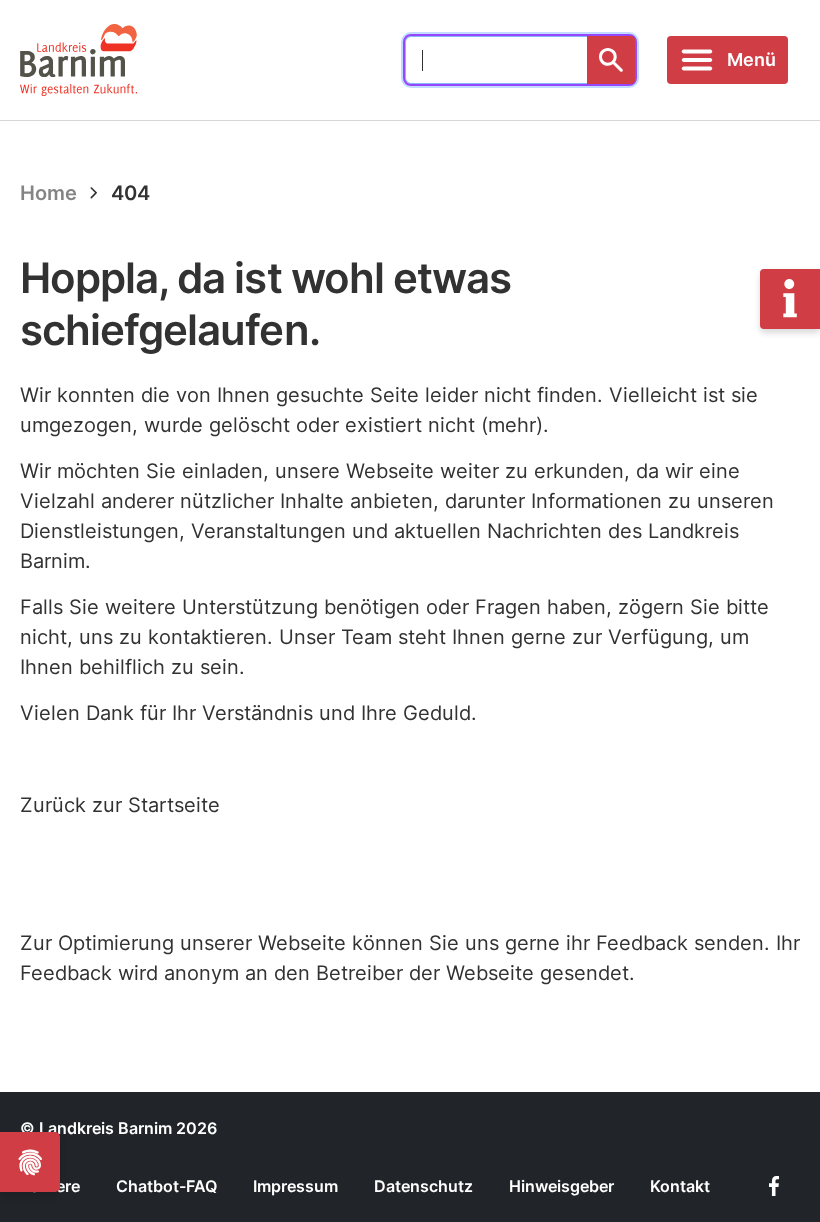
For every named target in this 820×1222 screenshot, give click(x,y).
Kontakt (680, 1186)
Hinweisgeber (561, 1186)
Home (48, 193)
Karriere (50, 1186)
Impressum (295, 1186)
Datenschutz (423, 1186)
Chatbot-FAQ (166, 1186)
